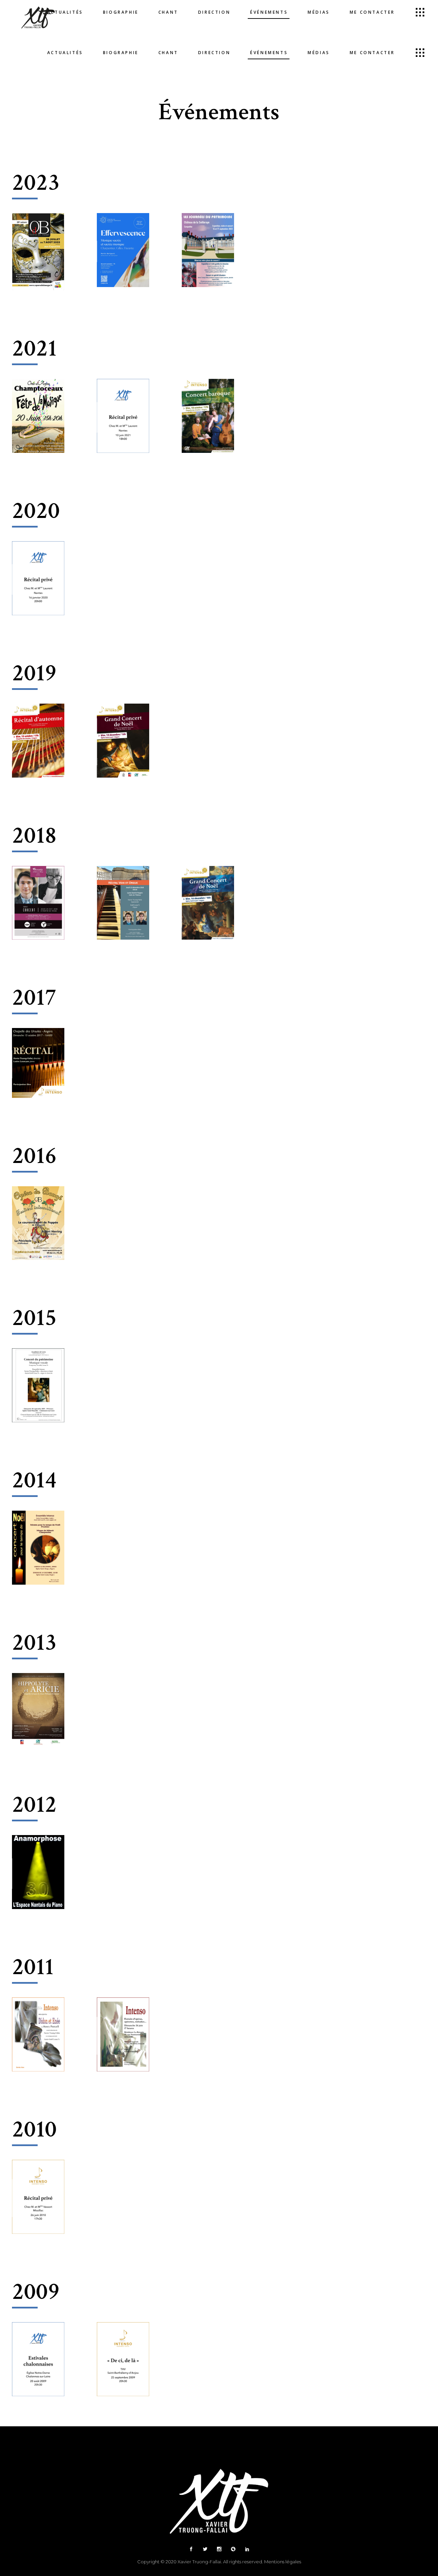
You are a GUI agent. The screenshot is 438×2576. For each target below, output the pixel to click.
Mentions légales (283, 2562)
